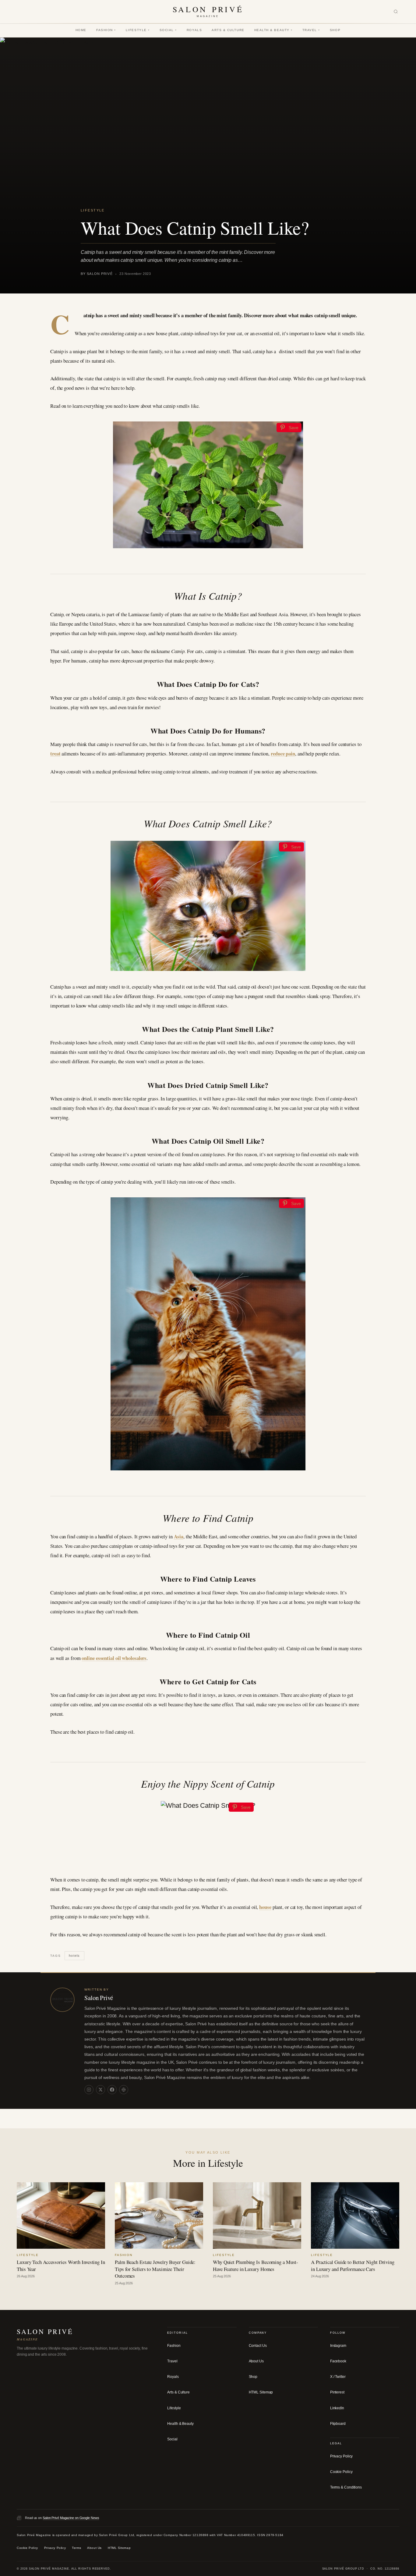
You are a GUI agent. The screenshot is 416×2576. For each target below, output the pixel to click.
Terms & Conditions (346, 2487)
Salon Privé (99, 1998)
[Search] (396, 12)
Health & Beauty (273, 30)
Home (81, 30)
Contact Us (258, 2346)
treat (55, 753)
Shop (335, 30)
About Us (256, 2361)
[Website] (124, 2090)
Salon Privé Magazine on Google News (71, 2517)
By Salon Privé (97, 274)
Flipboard (338, 2424)
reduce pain (283, 753)
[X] (100, 2090)
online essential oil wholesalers (114, 1658)
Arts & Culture (228, 30)
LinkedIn (337, 2408)
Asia (179, 1536)
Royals (194, 30)
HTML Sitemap (261, 2392)
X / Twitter (338, 2377)
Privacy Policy (342, 2456)
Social (168, 30)
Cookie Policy (341, 2472)
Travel (311, 30)
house (265, 1907)
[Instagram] (89, 2090)
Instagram (338, 2346)
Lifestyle (138, 30)
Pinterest (337, 2392)
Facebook (338, 2361)
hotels (74, 1955)
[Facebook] (112, 2090)
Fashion (106, 30)
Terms (76, 2548)
